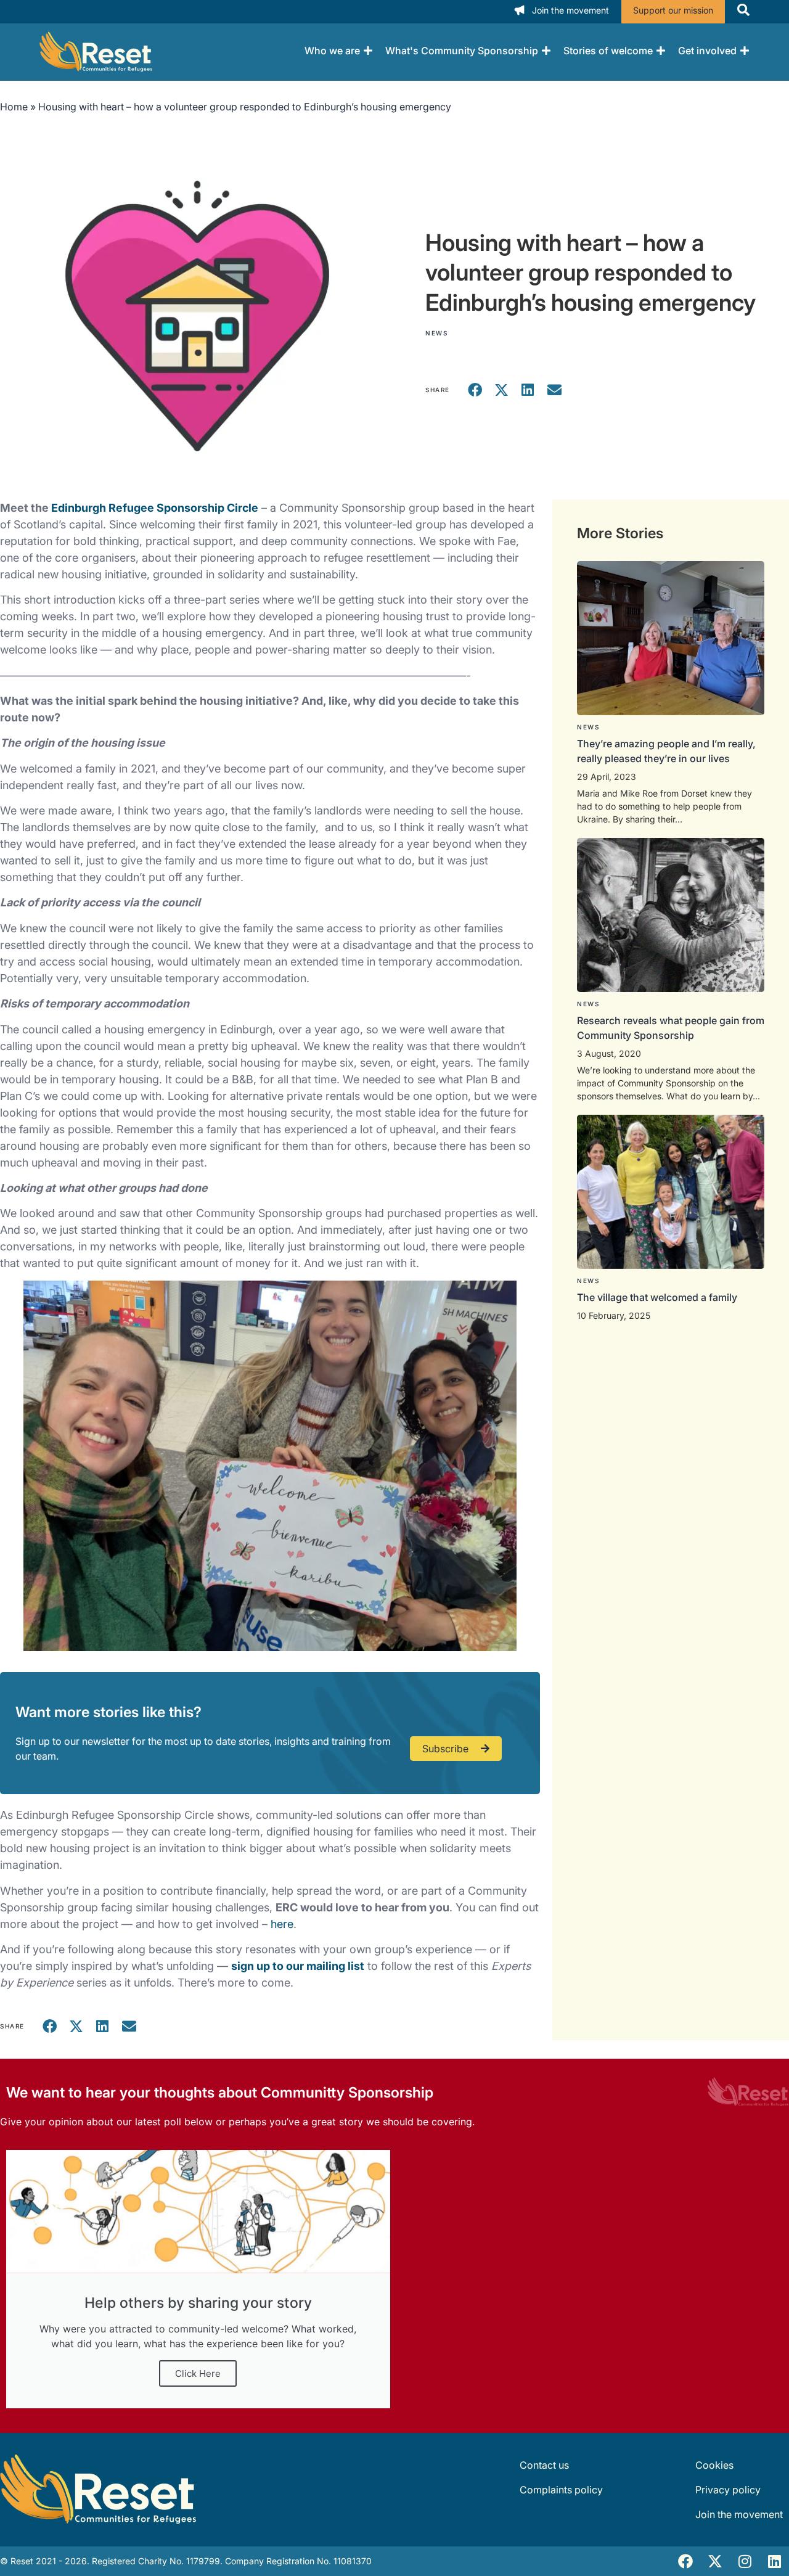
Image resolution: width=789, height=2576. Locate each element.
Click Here (198, 2373)
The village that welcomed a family (657, 1297)
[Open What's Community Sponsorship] (546, 51)
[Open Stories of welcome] (661, 51)
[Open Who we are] (368, 51)
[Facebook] (685, 2561)
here (282, 1924)
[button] (476, 390)
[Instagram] (745, 2561)
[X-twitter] (715, 2561)
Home (14, 107)
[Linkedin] (774, 2561)
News (436, 333)
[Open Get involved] (745, 51)
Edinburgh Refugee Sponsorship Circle (155, 508)
